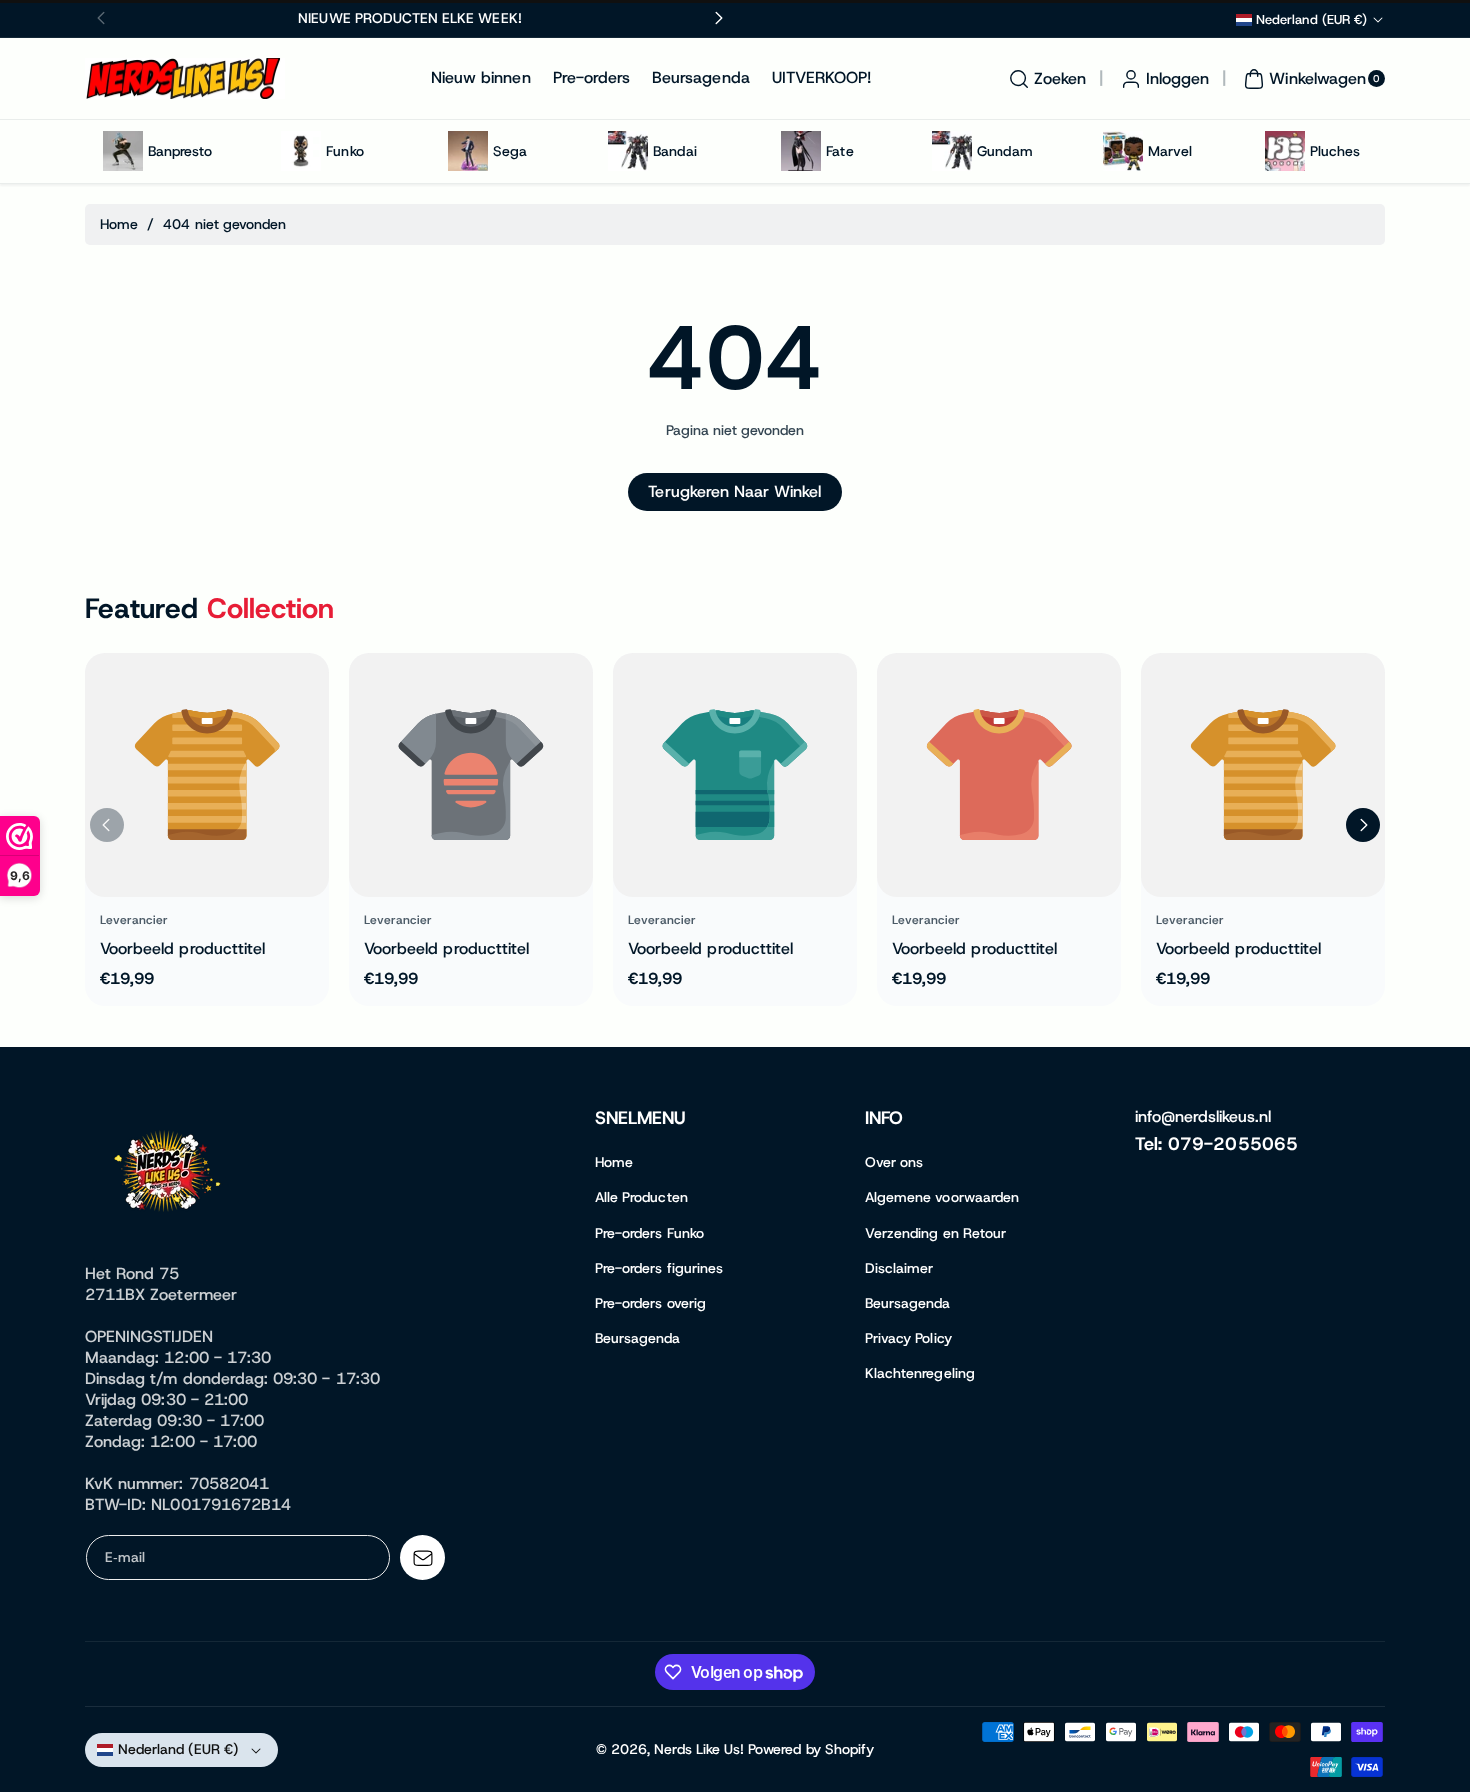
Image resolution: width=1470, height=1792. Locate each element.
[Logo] (170, 1175)
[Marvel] (1123, 151)
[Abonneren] (422, 1557)
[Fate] (801, 151)
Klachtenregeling (920, 1373)
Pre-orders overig (650, 1303)
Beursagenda (638, 1338)
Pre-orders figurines (659, 1268)
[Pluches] (1285, 151)
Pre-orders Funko (649, 1233)
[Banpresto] (123, 151)
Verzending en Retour (935, 1233)
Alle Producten (641, 1197)
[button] (1045, 79)
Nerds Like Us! (699, 1749)
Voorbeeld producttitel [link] (182, 948)
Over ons (894, 1162)
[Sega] (468, 151)
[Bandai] (628, 151)
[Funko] (301, 151)
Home (119, 224)
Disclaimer (899, 1268)
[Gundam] (952, 151)
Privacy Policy (908, 1338)
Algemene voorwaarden (942, 1197)
